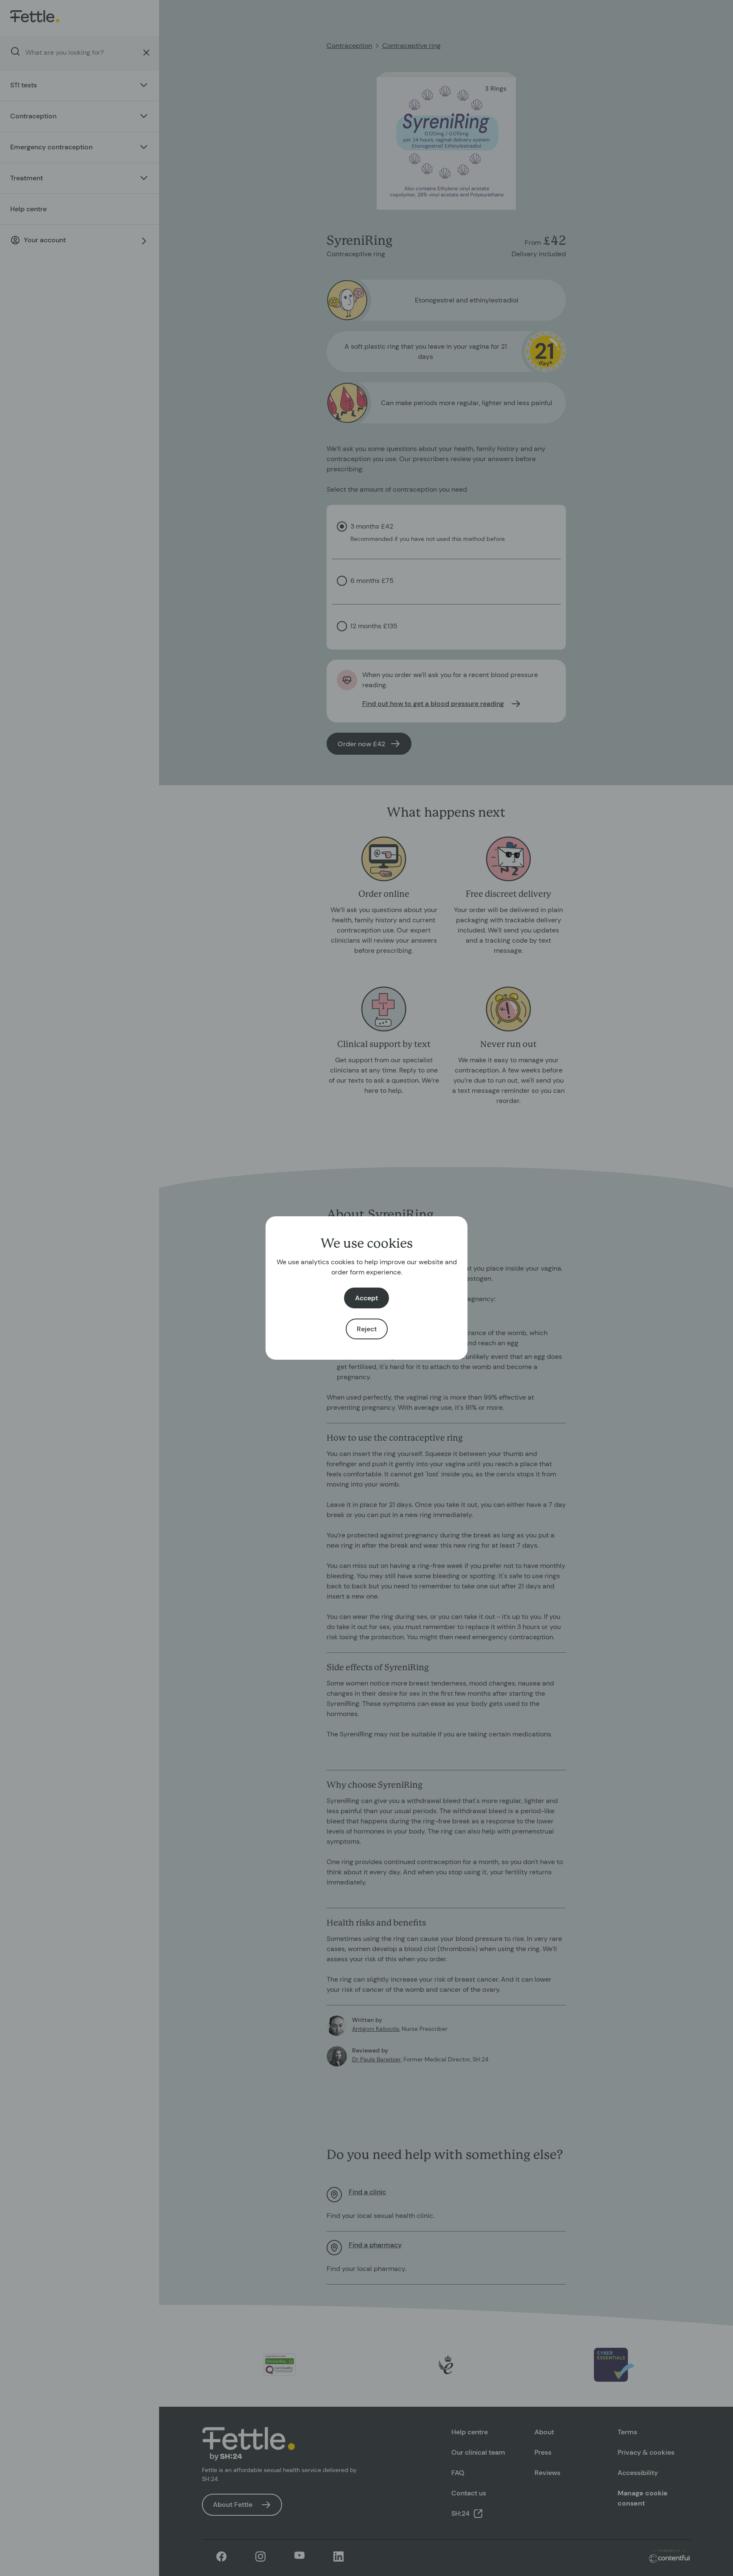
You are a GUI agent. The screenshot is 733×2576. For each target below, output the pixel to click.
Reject (367, 1329)
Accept (366, 1298)
